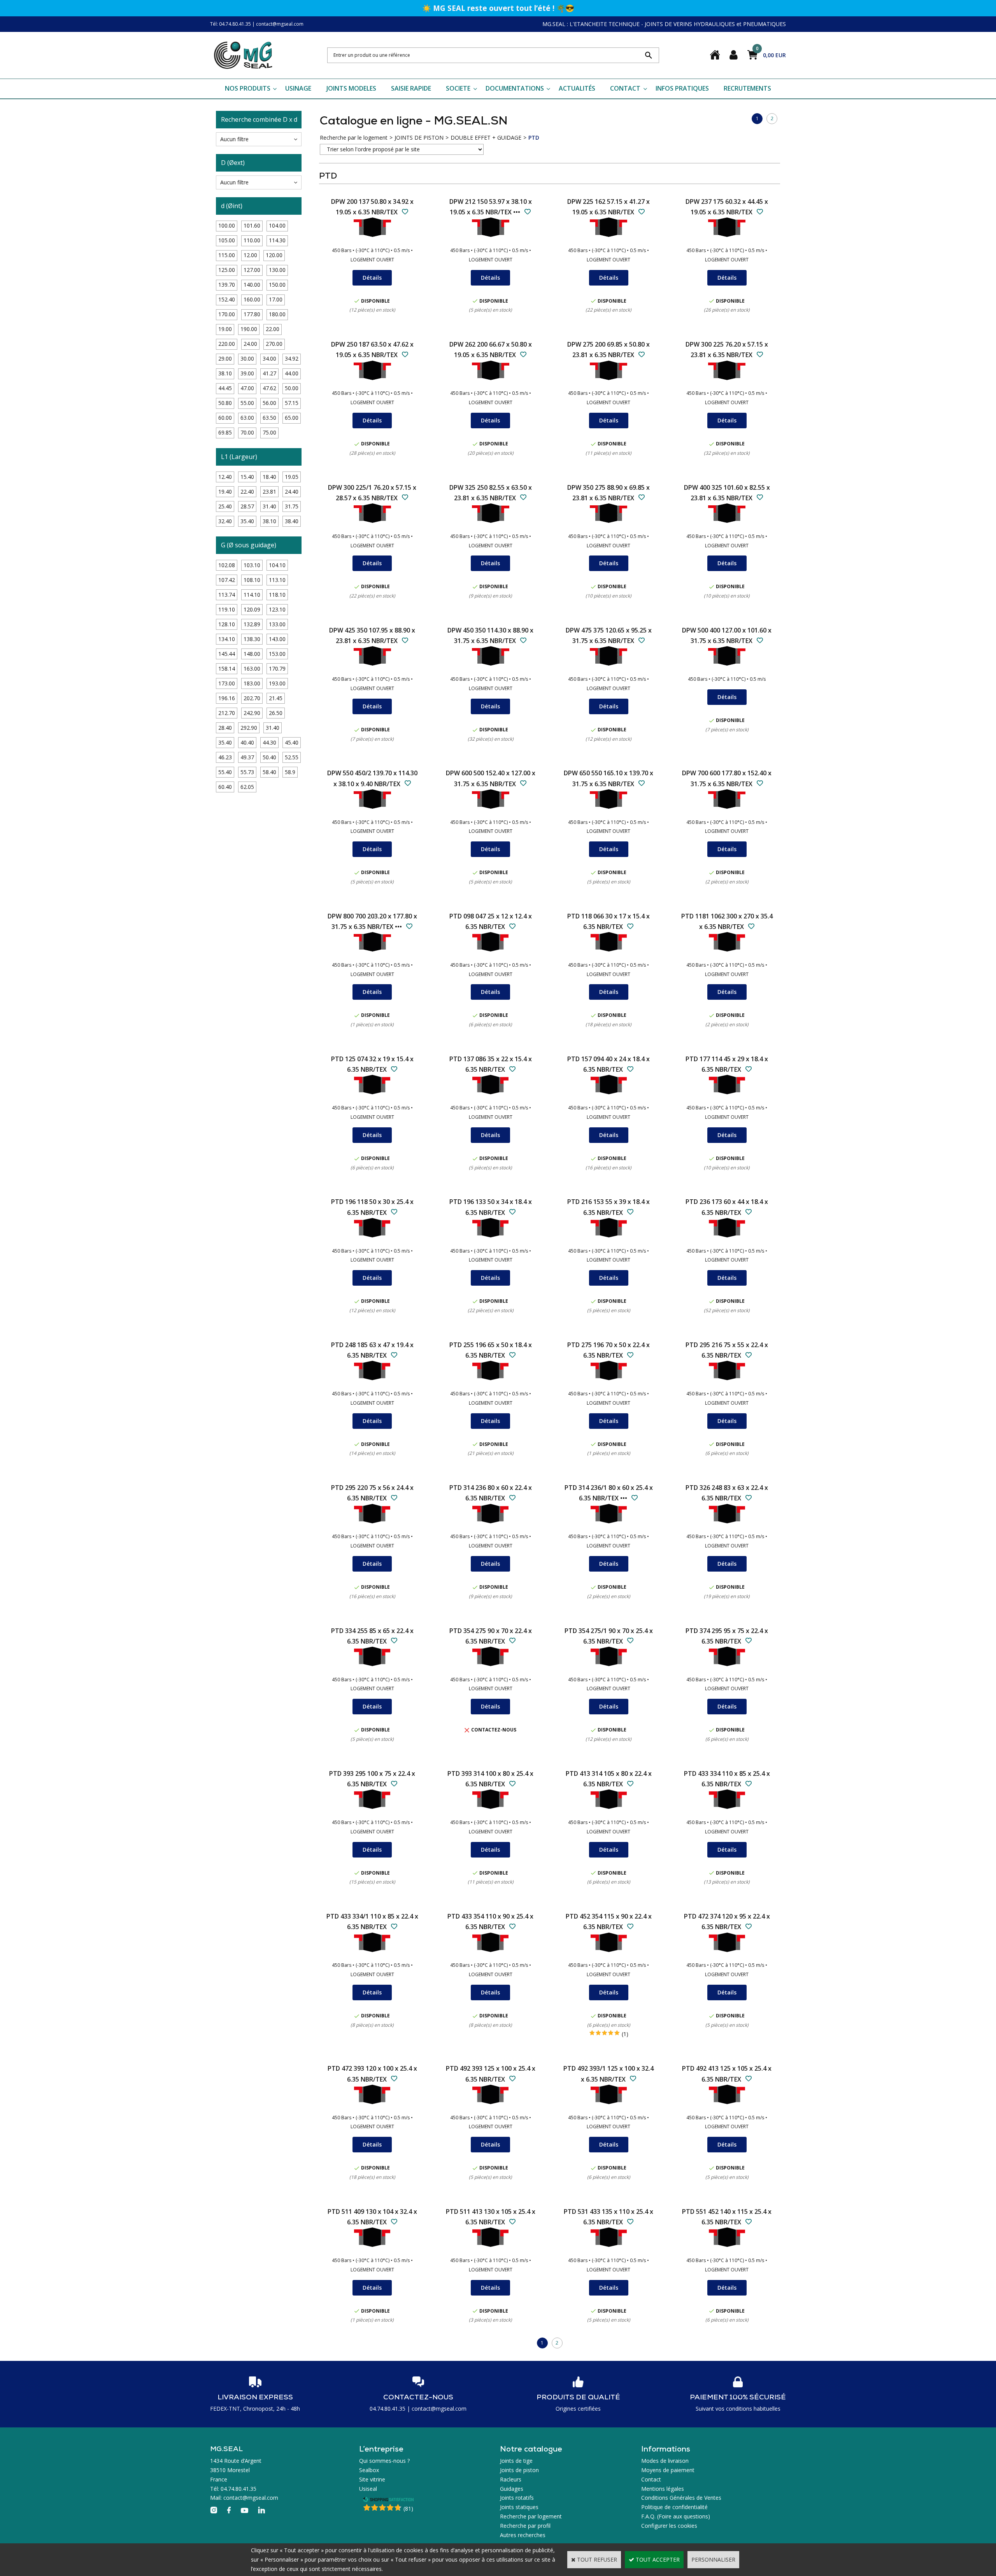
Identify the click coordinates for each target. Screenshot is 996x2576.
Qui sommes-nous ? (384, 2461)
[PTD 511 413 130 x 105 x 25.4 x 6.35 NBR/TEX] (490, 2245)
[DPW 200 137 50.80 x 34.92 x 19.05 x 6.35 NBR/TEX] (372, 235)
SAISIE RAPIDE (411, 88)
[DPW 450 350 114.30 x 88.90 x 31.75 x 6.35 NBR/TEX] (491, 663)
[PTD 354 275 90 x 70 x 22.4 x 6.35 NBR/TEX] (490, 1664)
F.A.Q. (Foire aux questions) (676, 2516)
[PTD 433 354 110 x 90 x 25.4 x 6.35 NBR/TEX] (490, 1950)
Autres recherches (523, 2535)
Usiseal (368, 2489)
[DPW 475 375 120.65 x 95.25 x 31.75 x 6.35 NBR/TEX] (608, 663)
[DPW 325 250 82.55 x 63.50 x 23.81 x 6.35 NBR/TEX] (491, 521)
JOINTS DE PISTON (419, 138)
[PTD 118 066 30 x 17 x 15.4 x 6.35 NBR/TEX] (609, 949)
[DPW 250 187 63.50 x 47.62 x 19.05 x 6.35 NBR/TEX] (372, 378)
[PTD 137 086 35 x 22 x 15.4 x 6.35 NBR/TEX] (490, 1092)
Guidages (512, 2489)
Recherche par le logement (354, 138)
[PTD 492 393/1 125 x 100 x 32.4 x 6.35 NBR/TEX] (609, 2102)
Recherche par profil (525, 2526)
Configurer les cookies (669, 2526)
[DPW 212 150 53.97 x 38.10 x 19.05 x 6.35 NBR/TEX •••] (491, 235)
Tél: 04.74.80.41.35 (231, 24)
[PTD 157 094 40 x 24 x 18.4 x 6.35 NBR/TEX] (609, 1092)
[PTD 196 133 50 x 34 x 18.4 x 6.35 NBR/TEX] (490, 1235)
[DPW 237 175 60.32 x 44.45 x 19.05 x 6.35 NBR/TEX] (727, 235)
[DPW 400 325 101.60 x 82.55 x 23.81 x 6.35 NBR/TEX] (727, 521)
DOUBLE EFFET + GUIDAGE (486, 138)
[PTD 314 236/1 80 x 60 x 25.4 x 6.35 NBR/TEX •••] (609, 1521)
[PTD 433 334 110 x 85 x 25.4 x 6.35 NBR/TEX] (727, 1807)
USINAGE (298, 88)
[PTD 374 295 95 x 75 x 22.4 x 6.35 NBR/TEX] (727, 1664)
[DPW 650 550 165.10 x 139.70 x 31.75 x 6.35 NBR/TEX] (608, 807)
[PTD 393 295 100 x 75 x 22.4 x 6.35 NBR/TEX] (372, 1807)
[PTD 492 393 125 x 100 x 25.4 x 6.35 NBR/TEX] (490, 2102)
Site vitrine (372, 2479)
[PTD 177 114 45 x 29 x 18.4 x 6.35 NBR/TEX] (727, 1092)
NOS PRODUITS (248, 88)
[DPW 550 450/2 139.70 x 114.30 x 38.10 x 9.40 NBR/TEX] (372, 807)
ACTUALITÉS (577, 88)
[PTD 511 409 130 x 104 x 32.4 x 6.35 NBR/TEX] (372, 2245)
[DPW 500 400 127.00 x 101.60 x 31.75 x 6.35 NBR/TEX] (727, 663)
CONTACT (625, 88)
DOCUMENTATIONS (515, 88)
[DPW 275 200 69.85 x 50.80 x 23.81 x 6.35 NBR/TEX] (608, 378)
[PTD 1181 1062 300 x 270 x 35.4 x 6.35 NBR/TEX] (727, 949)
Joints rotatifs (517, 2498)
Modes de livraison (665, 2461)
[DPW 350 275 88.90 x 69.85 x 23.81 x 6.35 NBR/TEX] (608, 521)
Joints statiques (519, 2507)
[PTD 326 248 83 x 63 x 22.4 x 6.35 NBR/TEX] (727, 1521)
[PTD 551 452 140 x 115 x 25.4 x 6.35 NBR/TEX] (727, 2245)
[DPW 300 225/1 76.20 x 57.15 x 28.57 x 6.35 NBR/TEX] (372, 521)
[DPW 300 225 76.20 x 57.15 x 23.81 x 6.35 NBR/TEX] (727, 378)
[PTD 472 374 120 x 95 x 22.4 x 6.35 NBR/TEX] (727, 1950)
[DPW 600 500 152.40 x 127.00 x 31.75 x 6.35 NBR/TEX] (491, 807)
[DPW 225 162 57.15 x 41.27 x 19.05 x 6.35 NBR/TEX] (608, 235)
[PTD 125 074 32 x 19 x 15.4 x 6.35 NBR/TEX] (372, 1092)
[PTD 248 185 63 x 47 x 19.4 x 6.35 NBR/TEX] (372, 1378)
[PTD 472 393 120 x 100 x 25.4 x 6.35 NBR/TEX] (372, 2102)
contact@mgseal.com (280, 24)
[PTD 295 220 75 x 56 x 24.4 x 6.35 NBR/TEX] (372, 1521)
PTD (534, 138)
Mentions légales (663, 2489)
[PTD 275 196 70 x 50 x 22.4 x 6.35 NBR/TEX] (609, 1378)
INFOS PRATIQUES (682, 88)
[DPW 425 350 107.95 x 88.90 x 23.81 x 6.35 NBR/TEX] (372, 663)
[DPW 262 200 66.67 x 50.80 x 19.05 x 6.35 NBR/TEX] (491, 378)
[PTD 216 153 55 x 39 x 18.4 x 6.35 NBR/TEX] (609, 1235)
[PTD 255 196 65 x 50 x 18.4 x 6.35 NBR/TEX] (490, 1378)
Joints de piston (519, 2470)
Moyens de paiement (668, 2470)
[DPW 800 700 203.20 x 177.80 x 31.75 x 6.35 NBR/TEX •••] (372, 949)
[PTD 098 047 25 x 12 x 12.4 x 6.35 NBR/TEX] (490, 949)
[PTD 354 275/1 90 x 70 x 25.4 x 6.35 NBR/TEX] (609, 1664)
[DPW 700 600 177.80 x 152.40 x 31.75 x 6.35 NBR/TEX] (727, 807)
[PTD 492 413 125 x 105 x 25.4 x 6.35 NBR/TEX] (727, 2102)
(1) (625, 2034)
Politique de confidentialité (674, 2507)
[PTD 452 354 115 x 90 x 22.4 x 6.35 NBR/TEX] (609, 1950)
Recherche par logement (531, 2516)
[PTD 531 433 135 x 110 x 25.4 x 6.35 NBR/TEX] (609, 2245)
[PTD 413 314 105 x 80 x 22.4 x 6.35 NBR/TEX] (609, 1807)
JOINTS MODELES (351, 88)
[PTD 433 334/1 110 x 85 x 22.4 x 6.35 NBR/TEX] (372, 1950)
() (408, 2509)
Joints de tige (516, 2461)
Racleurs (511, 2479)
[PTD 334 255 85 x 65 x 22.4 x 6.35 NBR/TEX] (372, 1664)
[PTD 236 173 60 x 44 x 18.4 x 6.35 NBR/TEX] (727, 1235)
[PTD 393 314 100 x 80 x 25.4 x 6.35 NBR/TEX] (490, 1807)
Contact (651, 2479)
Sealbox (369, 2470)
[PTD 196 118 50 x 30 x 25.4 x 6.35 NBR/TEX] (372, 1235)
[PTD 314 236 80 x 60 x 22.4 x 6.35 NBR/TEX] (490, 1521)
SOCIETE (458, 88)
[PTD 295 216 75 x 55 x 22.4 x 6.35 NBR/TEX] (727, 1378)
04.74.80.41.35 (388, 2409)
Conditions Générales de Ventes (681, 2498)
